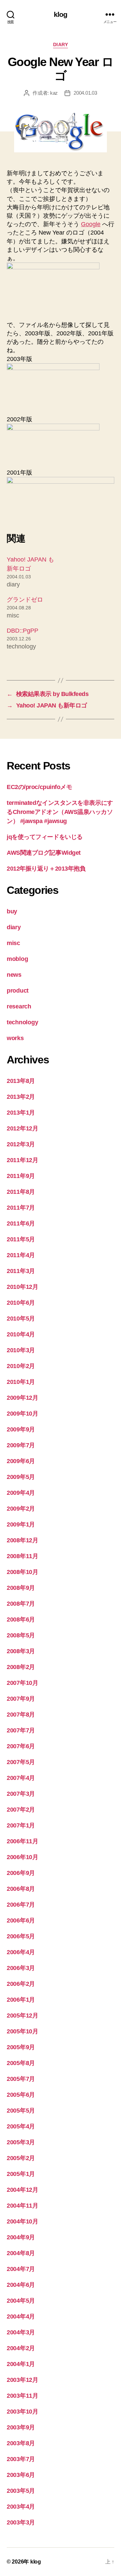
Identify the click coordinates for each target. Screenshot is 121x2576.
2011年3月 (21, 1271)
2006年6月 (21, 1920)
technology (22, 1022)
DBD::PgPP (23, 631)
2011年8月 (21, 1192)
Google (91, 224)
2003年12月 (23, 2380)
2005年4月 (21, 2126)
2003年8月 (21, 2443)
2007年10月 (23, 1683)
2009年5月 (21, 1477)
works (15, 1038)
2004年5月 (21, 2301)
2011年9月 (21, 1176)
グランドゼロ (25, 600)
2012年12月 (23, 1128)
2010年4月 (21, 1334)
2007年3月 (21, 1794)
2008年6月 (21, 1619)
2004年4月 (21, 2316)
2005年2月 (21, 2158)
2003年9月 (21, 2427)
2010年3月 (21, 1350)
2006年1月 (21, 2000)
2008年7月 (21, 1604)
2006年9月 (21, 1873)
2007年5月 (21, 1762)
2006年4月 (21, 1952)
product (18, 991)
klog (61, 14)
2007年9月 (21, 1699)
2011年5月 (21, 1239)
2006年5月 (21, 1936)
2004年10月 (23, 2221)
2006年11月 (23, 1841)
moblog (17, 959)
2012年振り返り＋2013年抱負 (46, 869)
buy (12, 911)
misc (13, 943)
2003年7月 (21, 2459)
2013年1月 (21, 1113)
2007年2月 (21, 1810)
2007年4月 (21, 1778)
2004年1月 (21, 2364)
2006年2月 (21, 1984)
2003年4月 (21, 2507)
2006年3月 (21, 1968)
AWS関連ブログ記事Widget (44, 853)
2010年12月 (23, 1287)
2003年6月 (21, 2475)
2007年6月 (21, 1746)
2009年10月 (23, 1414)
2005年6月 (21, 2095)
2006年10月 (23, 1857)
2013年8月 (21, 1081)
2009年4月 (21, 1493)
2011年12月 (23, 1160)
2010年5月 (21, 1319)
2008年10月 (23, 1572)
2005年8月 (21, 2063)
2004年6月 (21, 2285)
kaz (54, 93)
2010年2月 (21, 1366)
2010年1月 (21, 1382)
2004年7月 (21, 2269)
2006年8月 (21, 1889)
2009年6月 (21, 1461)
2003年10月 (23, 2412)
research (19, 1006)
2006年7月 (21, 1905)
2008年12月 (23, 1540)
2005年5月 (21, 2111)
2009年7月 (21, 1445)
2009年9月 (21, 1429)
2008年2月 (21, 1667)
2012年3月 (21, 1144)
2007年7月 (21, 1730)
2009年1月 (21, 1524)
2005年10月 (23, 2031)
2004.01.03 (85, 93)
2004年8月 (21, 2253)
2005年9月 (21, 2047)
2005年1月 (21, 2174)
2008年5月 (21, 1635)
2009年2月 (21, 1509)
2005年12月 (23, 2016)
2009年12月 (23, 1398)
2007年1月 (21, 1825)
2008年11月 (23, 1556)
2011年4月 (21, 1255)
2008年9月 (21, 1588)
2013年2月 (21, 1097)
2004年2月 (21, 2348)
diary (61, 44)
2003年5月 (21, 2491)
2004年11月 (23, 2206)
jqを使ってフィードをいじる (45, 837)
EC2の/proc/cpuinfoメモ (39, 787)
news (14, 975)
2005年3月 (21, 2142)
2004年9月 (21, 2237)
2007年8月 (21, 1715)
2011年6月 (21, 1223)
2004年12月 (23, 2190)
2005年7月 (21, 2079)
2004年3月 (21, 2332)
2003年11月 (23, 2396)
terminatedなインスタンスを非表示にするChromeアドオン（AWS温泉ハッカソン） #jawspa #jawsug (60, 812)
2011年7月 (21, 1208)
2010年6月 (21, 1303)
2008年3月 (21, 1651)
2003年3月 (21, 2522)
